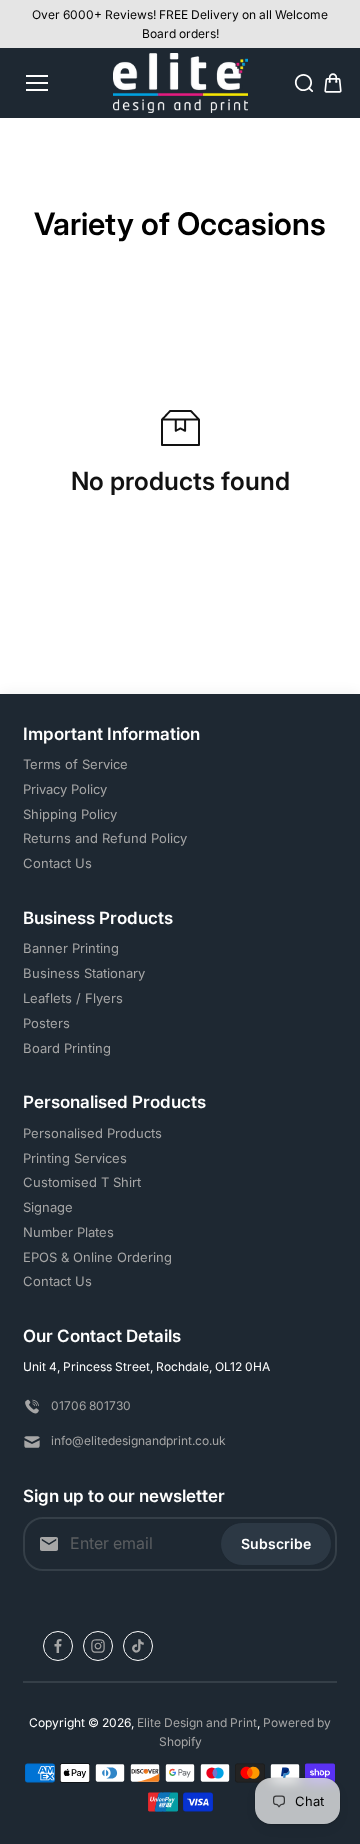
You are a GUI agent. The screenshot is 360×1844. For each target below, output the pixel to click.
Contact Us (57, 863)
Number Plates (68, 1232)
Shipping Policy (70, 814)
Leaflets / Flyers (73, 998)
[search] (304, 83)
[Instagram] (98, 1646)
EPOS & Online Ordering (97, 1257)
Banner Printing (71, 948)
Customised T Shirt (82, 1182)
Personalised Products (92, 1133)
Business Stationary (84, 973)
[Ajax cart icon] (333, 83)
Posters (46, 1023)
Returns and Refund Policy (105, 838)
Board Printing (67, 1048)
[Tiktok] (138, 1646)
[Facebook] (58, 1646)
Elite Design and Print (197, 1722)
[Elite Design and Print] (180, 83)
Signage (48, 1207)
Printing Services (75, 1158)
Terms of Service (75, 764)
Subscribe (276, 1543)
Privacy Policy (65, 789)
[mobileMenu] (37, 83)
